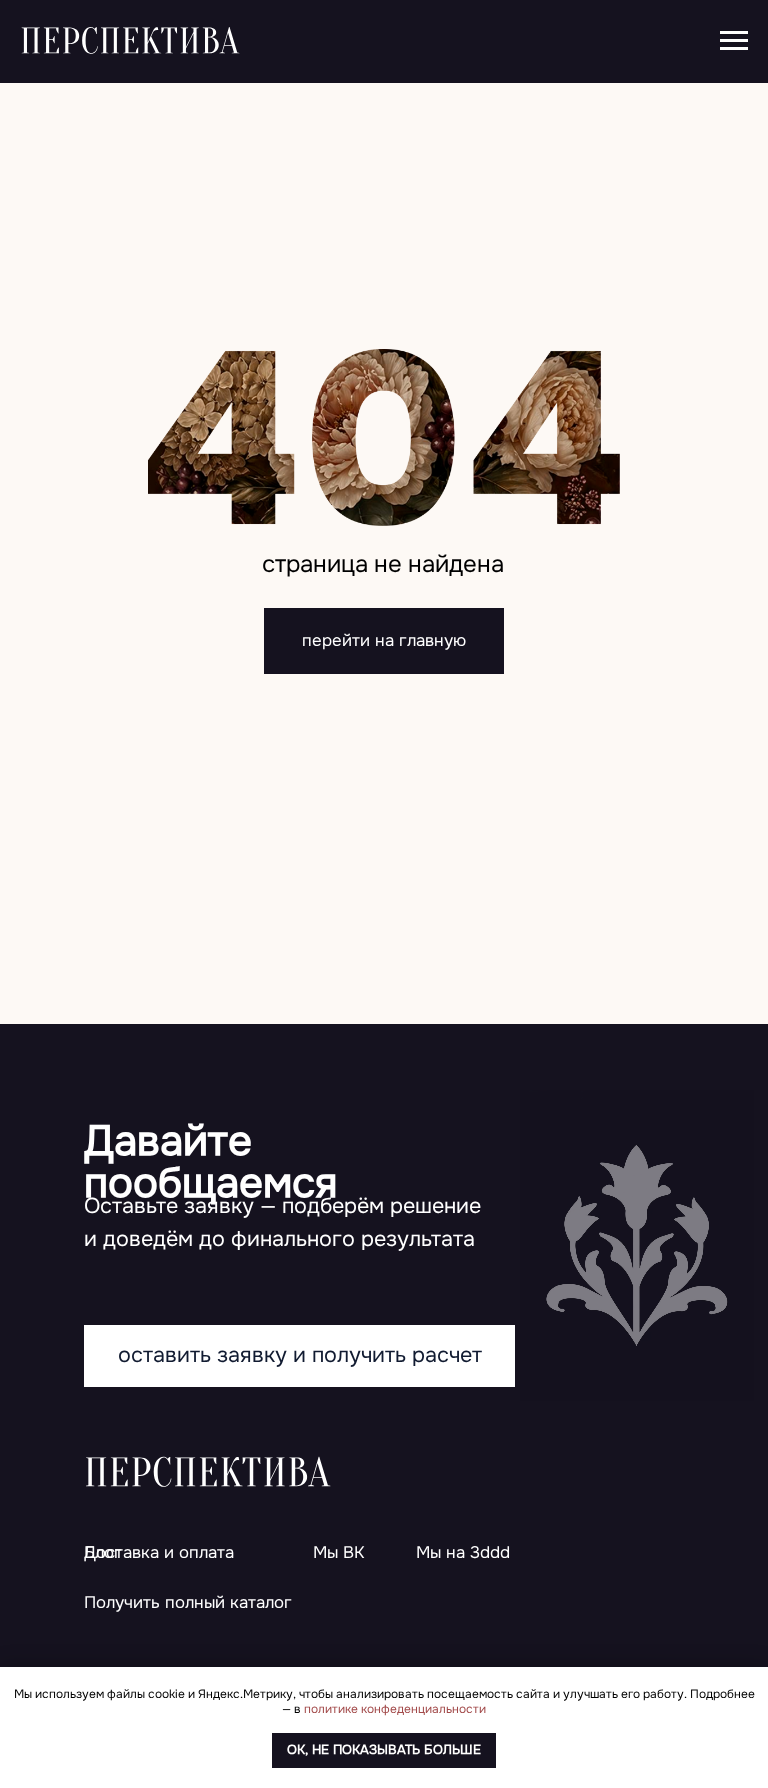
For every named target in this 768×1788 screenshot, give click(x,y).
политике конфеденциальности (395, 1709)
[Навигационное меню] (734, 41)
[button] (188, 1604)
